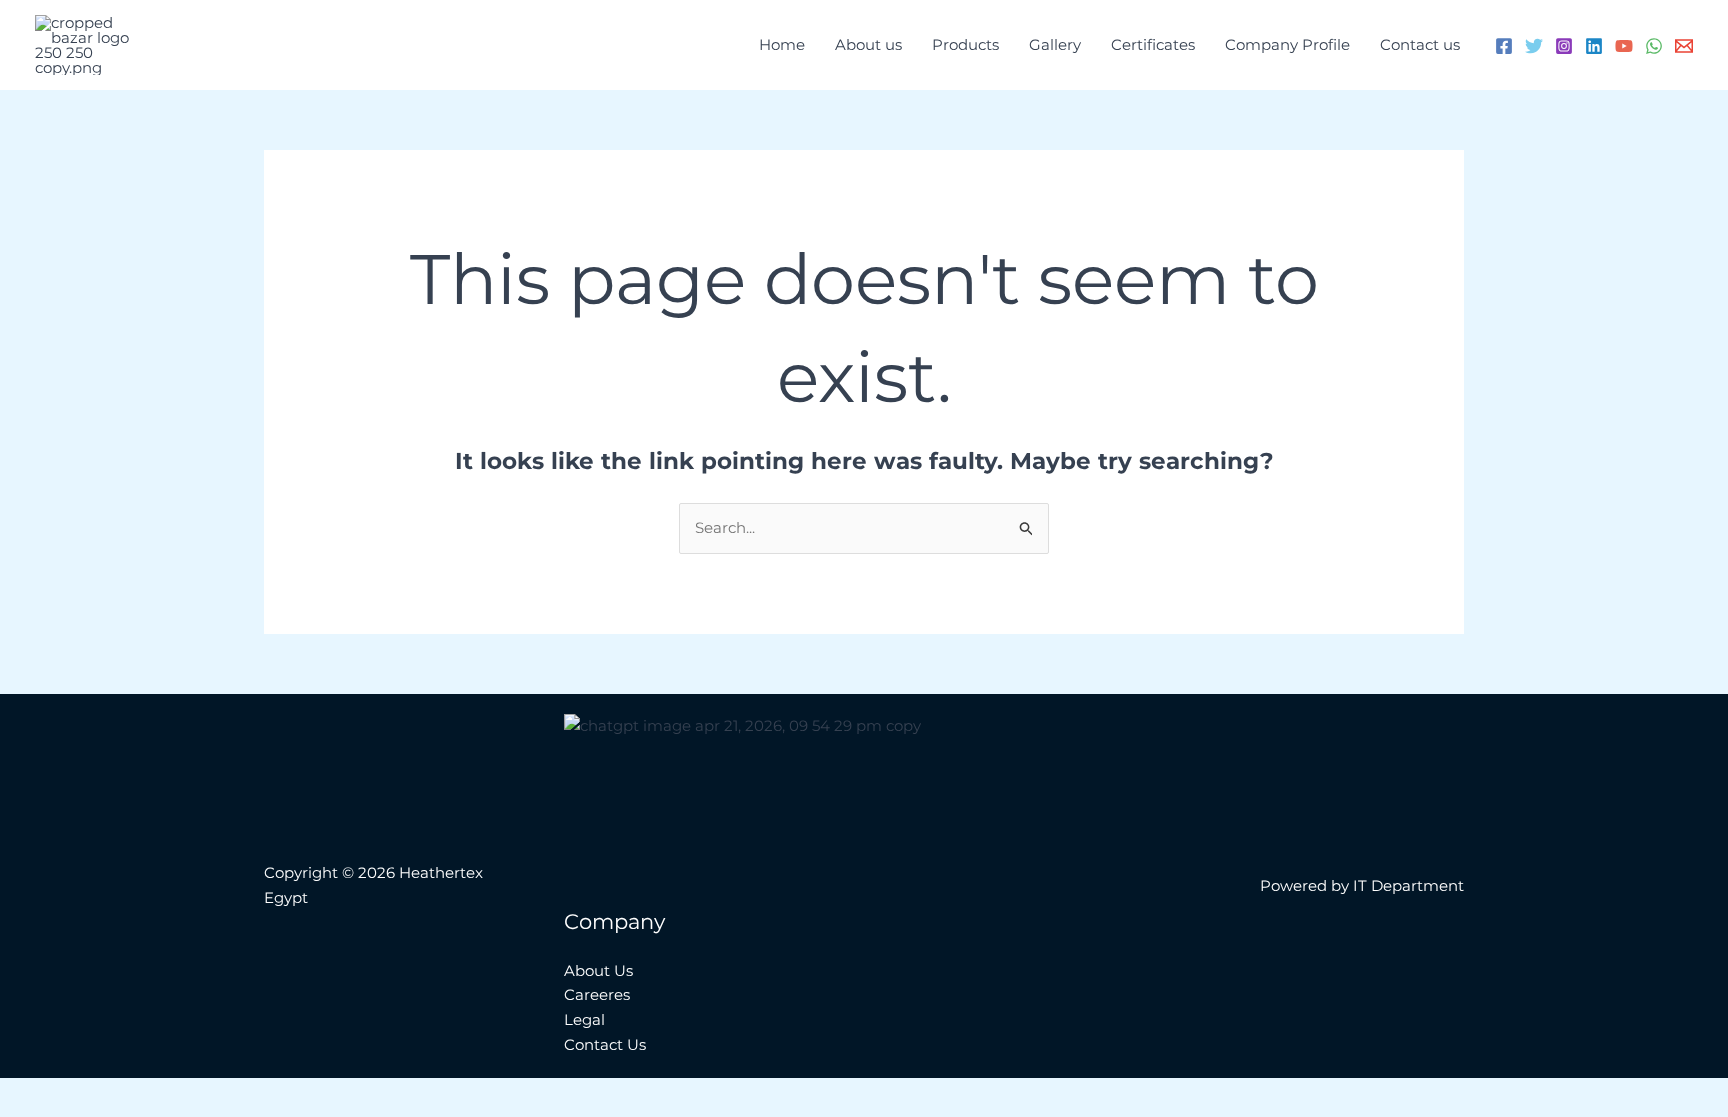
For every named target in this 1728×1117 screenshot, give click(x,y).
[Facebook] (1504, 46)
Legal (584, 1019)
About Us (598, 970)
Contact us (1420, 44)
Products (965, 44)
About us (868, 44)
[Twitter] (1534, 46)
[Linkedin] (1594, 46)
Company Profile (1287, 44)
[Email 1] (1684, 46)
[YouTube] (1624, 46)
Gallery (1055, 44)
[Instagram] (1564, 46)
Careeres (597, 994)
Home (782, 44)
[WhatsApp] (1654, 46)
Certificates (1153, 44)
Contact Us (605, 1044)
